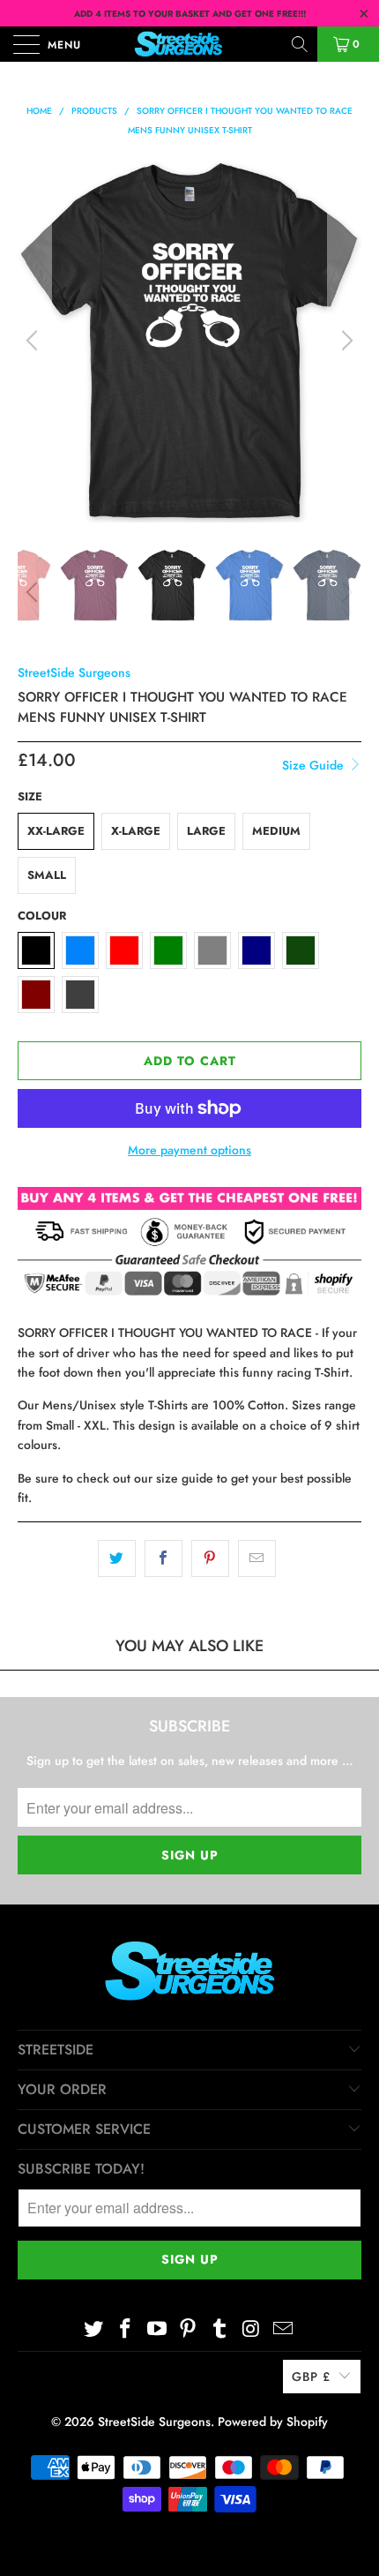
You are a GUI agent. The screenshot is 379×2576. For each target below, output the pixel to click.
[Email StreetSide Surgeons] (283, 2329)
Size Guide (315, 765)
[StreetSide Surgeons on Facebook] (126, 2329)
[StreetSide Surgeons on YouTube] (157, 2329)
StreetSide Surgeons (74, 672)
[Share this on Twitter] (117, 1558)
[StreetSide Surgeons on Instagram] (252, 2329)
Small (47, 875)
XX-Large (56, 831)
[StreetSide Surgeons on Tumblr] (220, 2329)
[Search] (301, 44)
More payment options (189, 1150)
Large (206, 831)
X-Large (136, 831)
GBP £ (311, 2377)
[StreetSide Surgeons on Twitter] (94, 2329)
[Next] (345, 341)
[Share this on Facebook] (163, 1558)
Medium (276, 831)
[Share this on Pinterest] (210, 1558)
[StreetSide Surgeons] (190, 44)
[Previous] (34, 341)
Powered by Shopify (273, 2422)
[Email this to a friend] (257, 1558)
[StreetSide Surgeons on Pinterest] (189, 2329)
